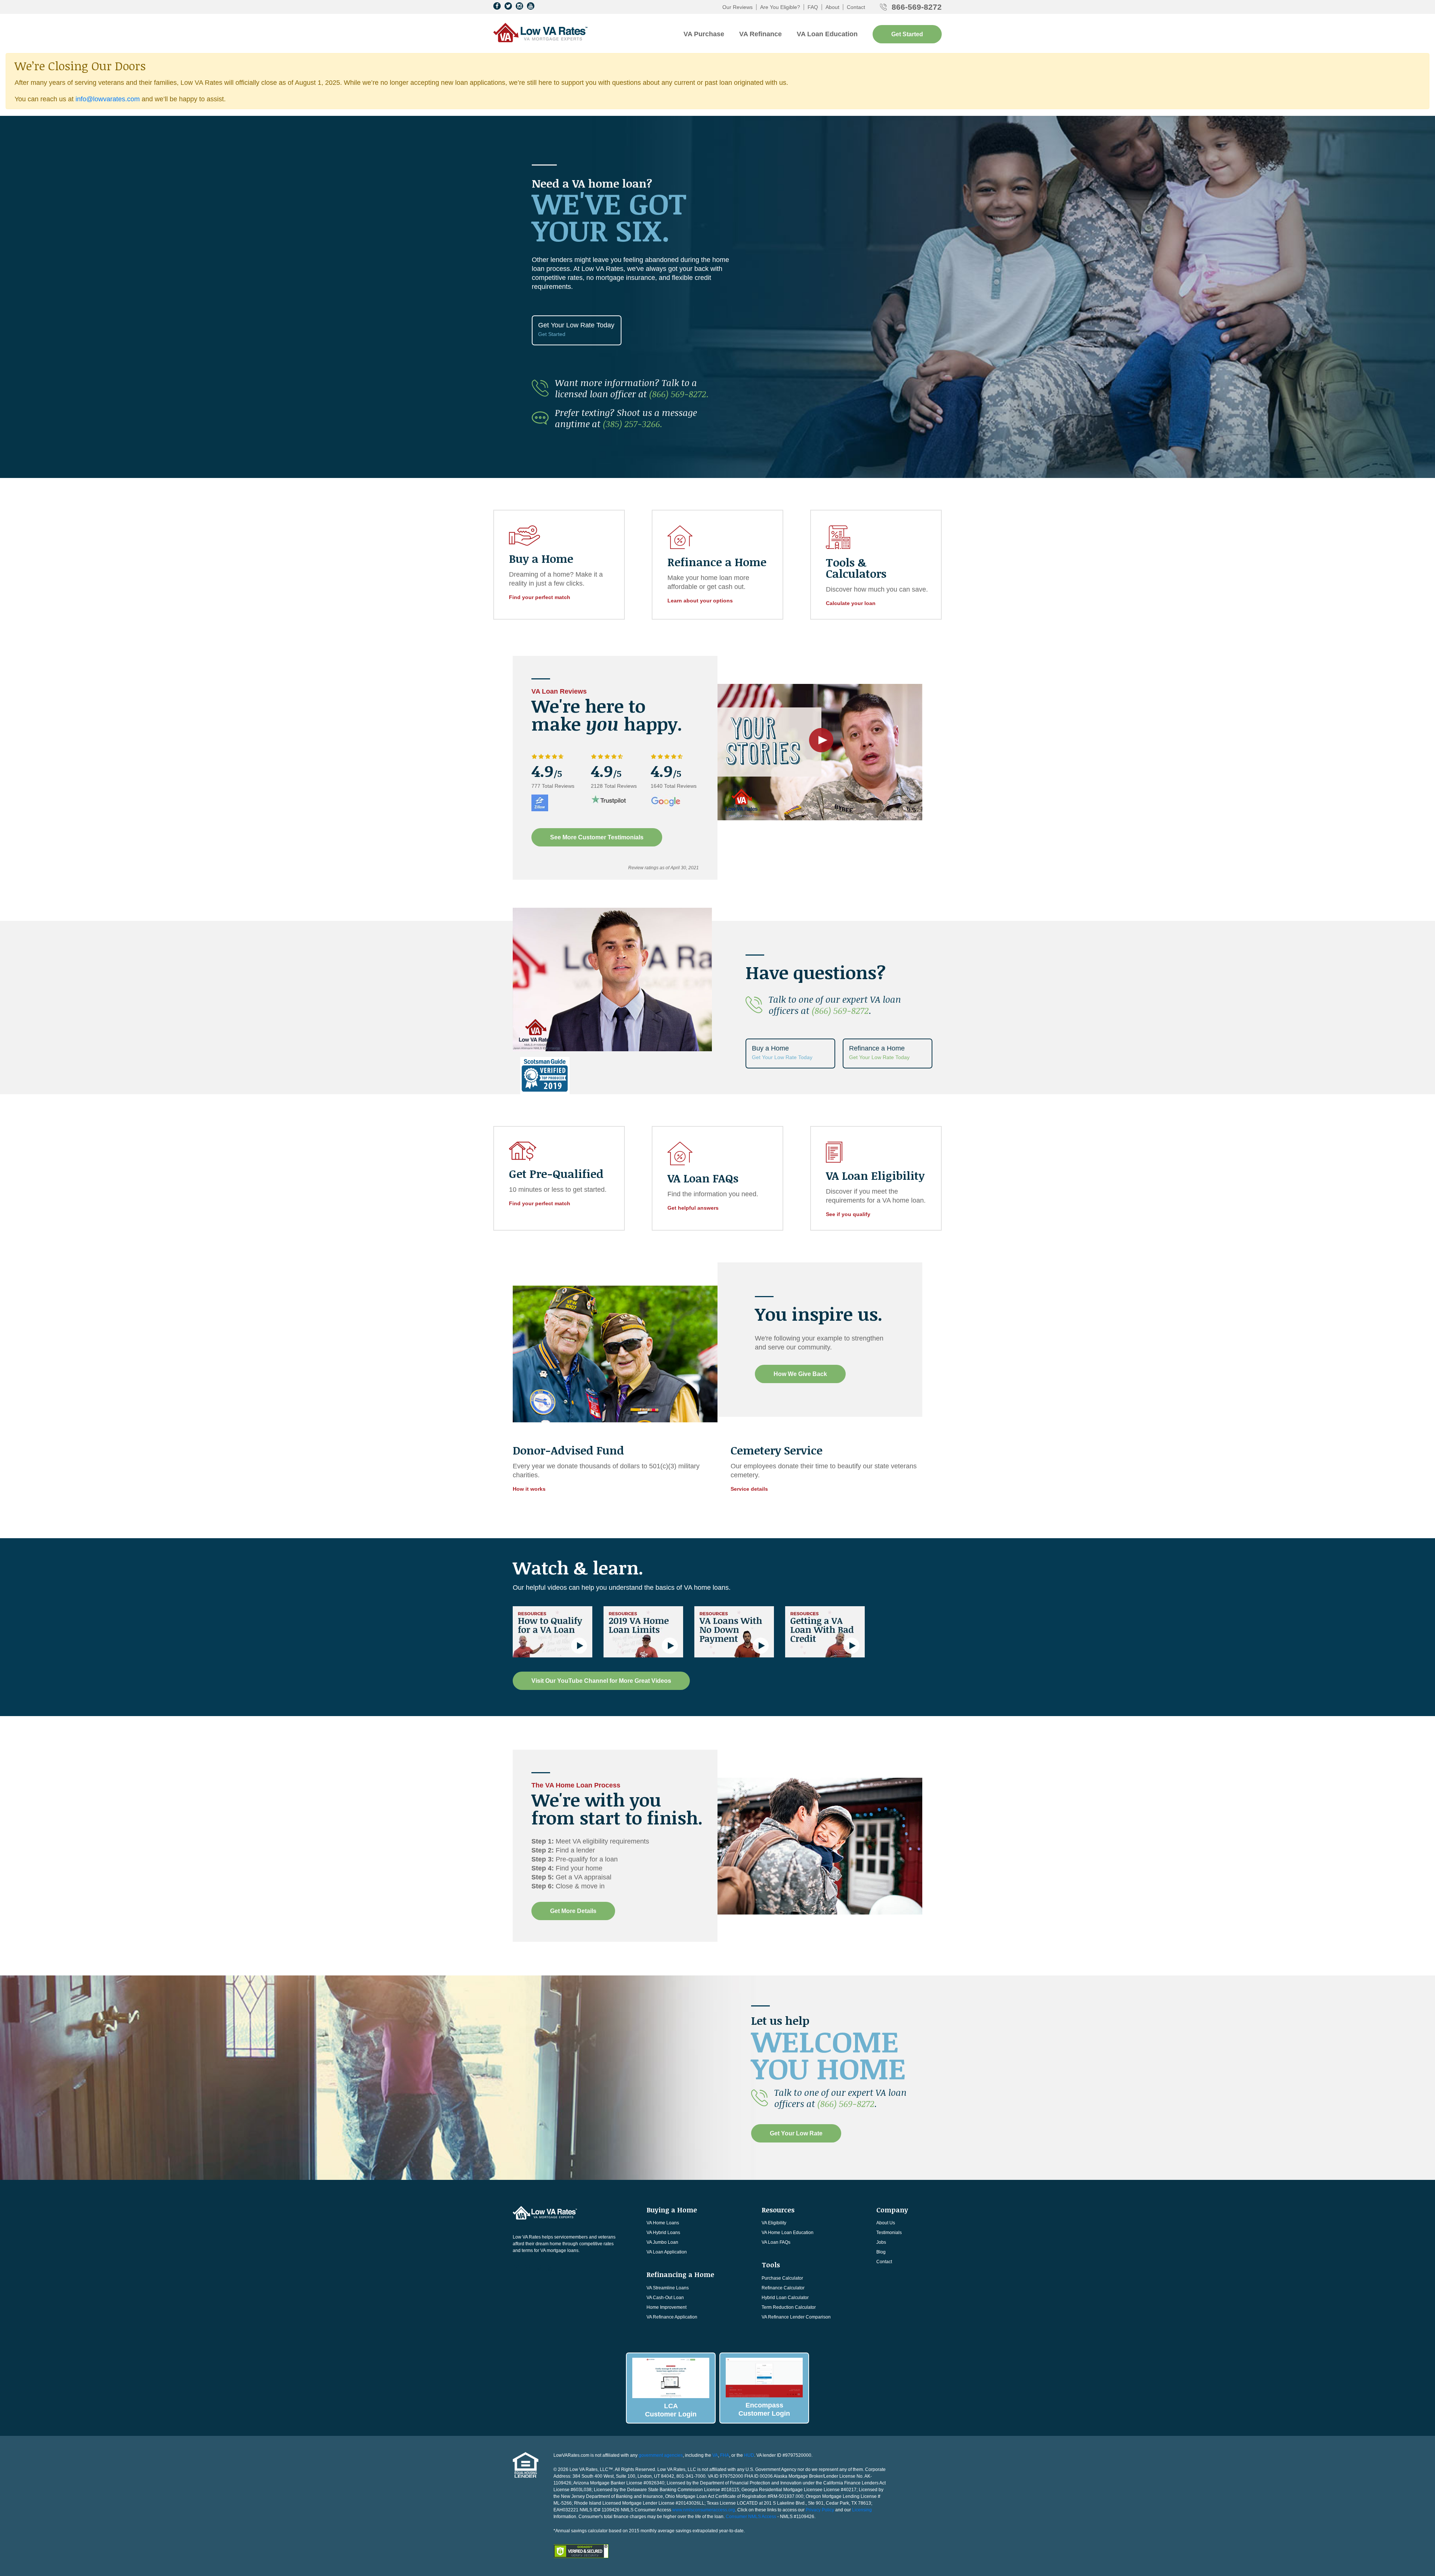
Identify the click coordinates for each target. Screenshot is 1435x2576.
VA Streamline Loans (668, 2288)
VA (715, 2455)
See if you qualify (848, 1214)
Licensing (862, 2510)
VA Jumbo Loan (662, 2242)
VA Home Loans (663, 2223)
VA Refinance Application (672, 2317)
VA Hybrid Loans (663, 2233)
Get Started (907, 34)
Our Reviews (737, 7)
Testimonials (889, 2233)
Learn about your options (700, 601)
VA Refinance (760, 34)
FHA (725, 2455)
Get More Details (573, 1911)
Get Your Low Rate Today (576, 329)
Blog (881, 2252)
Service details (749, 1489)
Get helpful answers (693, 1208)
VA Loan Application (667, 2252)
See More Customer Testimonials (597, 837)
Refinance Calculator (783, 2288)
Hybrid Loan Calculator (785, 2298)
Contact (856, 7)
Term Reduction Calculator (789, 2307)
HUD (749, 2455)
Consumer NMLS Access (751, 2517)
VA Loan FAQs (776, 2242)
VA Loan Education (827, 34)
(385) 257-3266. (633, 424)
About (832, 7)
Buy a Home (782, 1052)
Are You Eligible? (780, 7)
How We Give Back (800, 1374)
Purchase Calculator (782, 2278)
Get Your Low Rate (796, 2133)
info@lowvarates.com (108, 99)
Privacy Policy (820, 2510)
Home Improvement (666, 2307)
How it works (529, 1489)
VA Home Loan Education (788, 2233)
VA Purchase (704, 34)
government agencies (661, 2455)
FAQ (813, 7)
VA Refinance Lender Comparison (796, 2317)
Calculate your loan (851, 603)
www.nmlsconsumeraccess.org (704, 2510)
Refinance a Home (879, 1052)
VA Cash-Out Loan (665, 2298)
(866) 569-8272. (679, 394)
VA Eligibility (774, 2223)
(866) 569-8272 (840, 1010)
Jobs (881, 2242)
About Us (886, 2223)
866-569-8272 (917, 7)
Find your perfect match (540, 597)
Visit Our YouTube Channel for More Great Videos (601, 1681)
